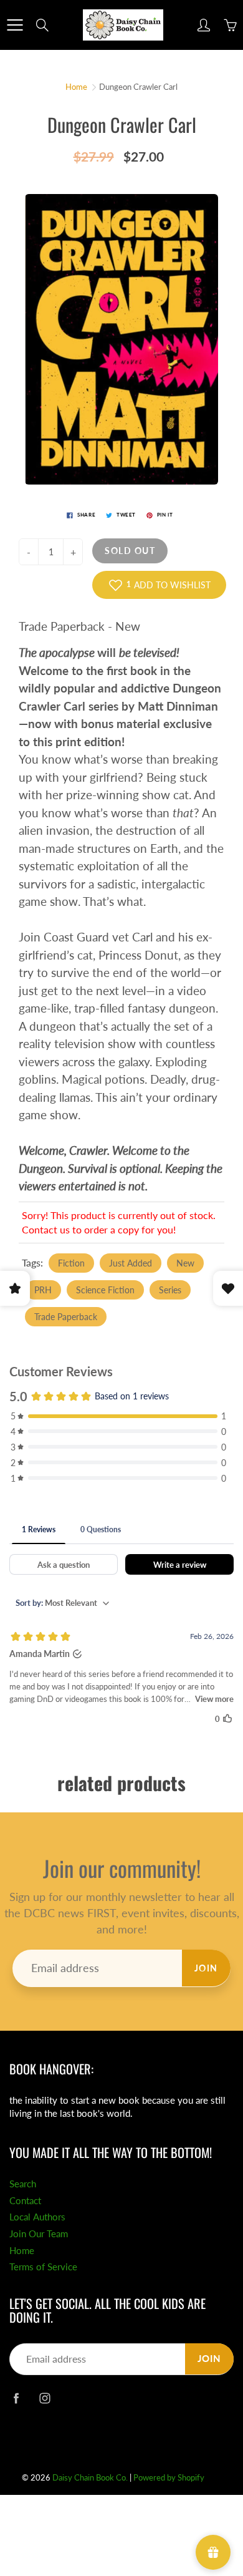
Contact (25, 2201)
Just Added (131, 1263)
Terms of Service (43, 2267)
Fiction (71, 1263)
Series (170, 1290)
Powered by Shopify (169, 2477)
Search (23, 2184)
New (185, 1263)
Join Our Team (39, 2234)
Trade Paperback (66, 1317)
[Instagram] (45, 2399)
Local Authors (37, 2217)
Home (76, 87)
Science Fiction (105, 1290)
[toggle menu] (15, 25)
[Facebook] (16, 2399)
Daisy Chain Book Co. (90, 2477)
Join (206, 1968)
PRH (43, 1290)
